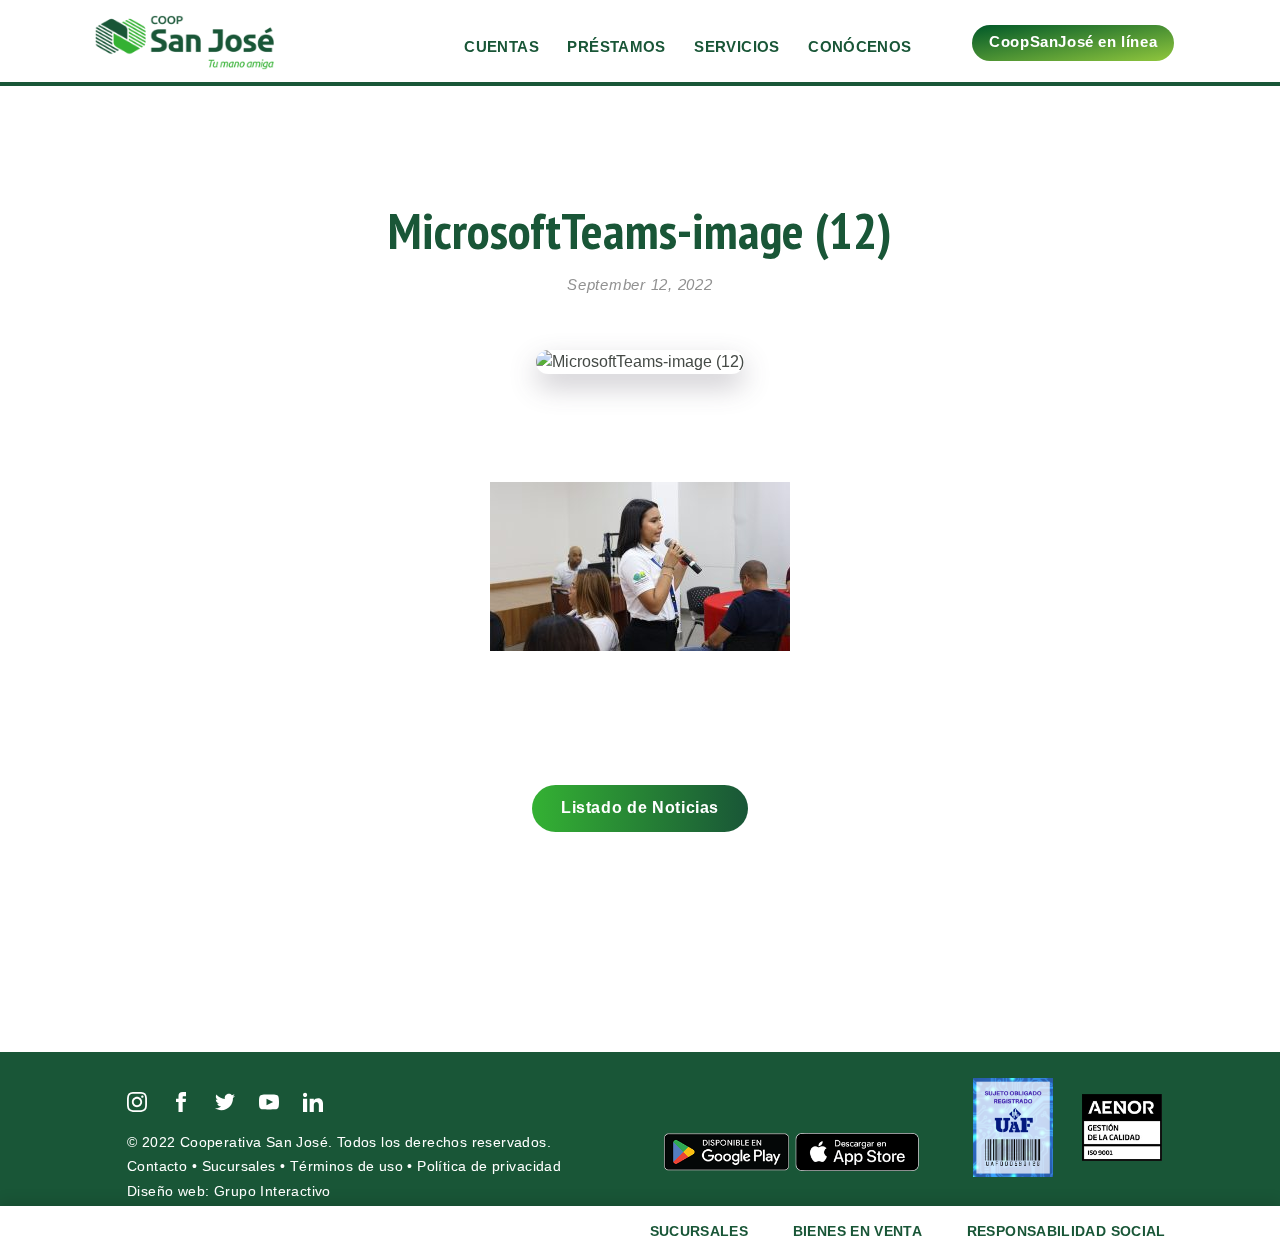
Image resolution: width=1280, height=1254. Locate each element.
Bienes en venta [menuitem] (857, 1231)
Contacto (157, 1166)
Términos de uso (346, 1166)
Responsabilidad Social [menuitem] (1066, 1231)
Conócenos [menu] (859, 46)
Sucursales (239, 1166)
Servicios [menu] (736, 46)
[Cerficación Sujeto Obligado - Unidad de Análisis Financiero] (1015, 1126)
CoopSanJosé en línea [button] (1073, 41)
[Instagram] (137, 1100)
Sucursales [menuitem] (699, 1231)
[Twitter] (225, 1100)
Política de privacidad (489, 1166)
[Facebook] (181, 1100)
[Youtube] (269, 1100)
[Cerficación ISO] (1122, 1126)
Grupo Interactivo (272, 1191)
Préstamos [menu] (616, 46)
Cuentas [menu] (501, 46)
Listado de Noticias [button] (640, 807)
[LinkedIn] (313, 1100)
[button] (1220, 38)
